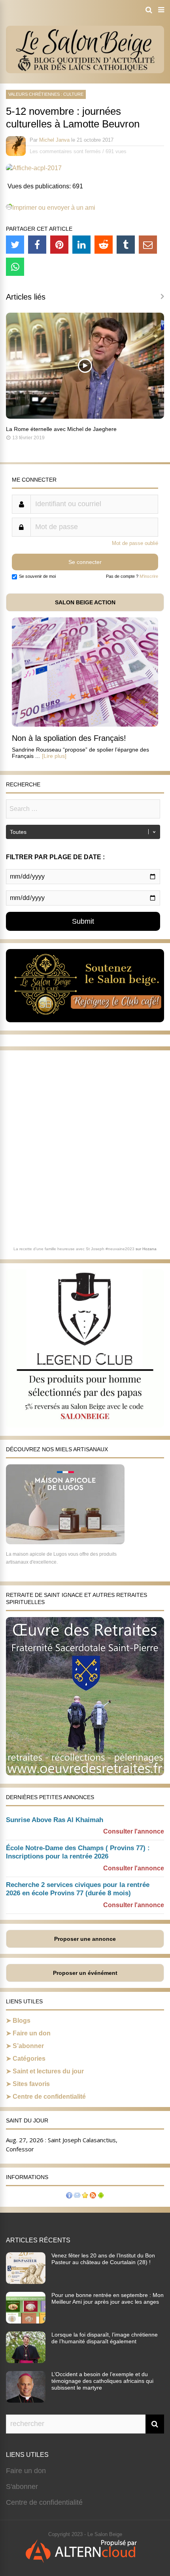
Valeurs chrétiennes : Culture (46, 94)
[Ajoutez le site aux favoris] (85, 2196)
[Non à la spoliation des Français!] (85, 724)
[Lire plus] (54, 756)
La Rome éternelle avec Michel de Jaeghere (61, 429)
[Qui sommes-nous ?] (69, 2196)
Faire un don (32, 2033)
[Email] (148, 245)
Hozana (149, 1249)
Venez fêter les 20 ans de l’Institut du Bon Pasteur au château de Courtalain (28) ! (103, 2259)
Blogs (22, 2021)
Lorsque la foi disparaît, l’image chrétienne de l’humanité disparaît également (105, 2338)
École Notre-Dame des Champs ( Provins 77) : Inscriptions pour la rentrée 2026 (78, 1852)
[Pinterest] (59, 245)
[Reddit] (104, 245)
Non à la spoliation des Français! (69, 738)
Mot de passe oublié (135, 543)
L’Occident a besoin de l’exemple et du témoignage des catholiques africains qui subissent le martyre (102, 2381)
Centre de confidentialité (49, 2097)
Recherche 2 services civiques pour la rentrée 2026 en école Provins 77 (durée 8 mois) (78, 1889)
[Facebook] (37, 245)
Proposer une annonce (85, 1939)
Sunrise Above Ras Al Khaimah (55, 1820)
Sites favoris (31, 2084)
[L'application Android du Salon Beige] (101, 2196)
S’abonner (28, 2046)
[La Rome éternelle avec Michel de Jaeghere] (85, 417)
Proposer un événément (85, 1973)
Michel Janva (54, 140)
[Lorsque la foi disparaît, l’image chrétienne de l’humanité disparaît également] (26, 2361)
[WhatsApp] (15, 267)
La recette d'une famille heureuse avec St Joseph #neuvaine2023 (74, 1249)
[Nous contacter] (77, 2196)
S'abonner (22, 2487)
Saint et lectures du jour (48, 2071)
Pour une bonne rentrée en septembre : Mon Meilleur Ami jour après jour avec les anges (108, 2298)
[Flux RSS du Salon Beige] (93, 2196)
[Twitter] (15, 245)
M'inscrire (149, 576)
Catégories (29, 2059)
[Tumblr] (126, 245)
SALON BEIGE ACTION (85, 602)
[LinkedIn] (81, 245)
